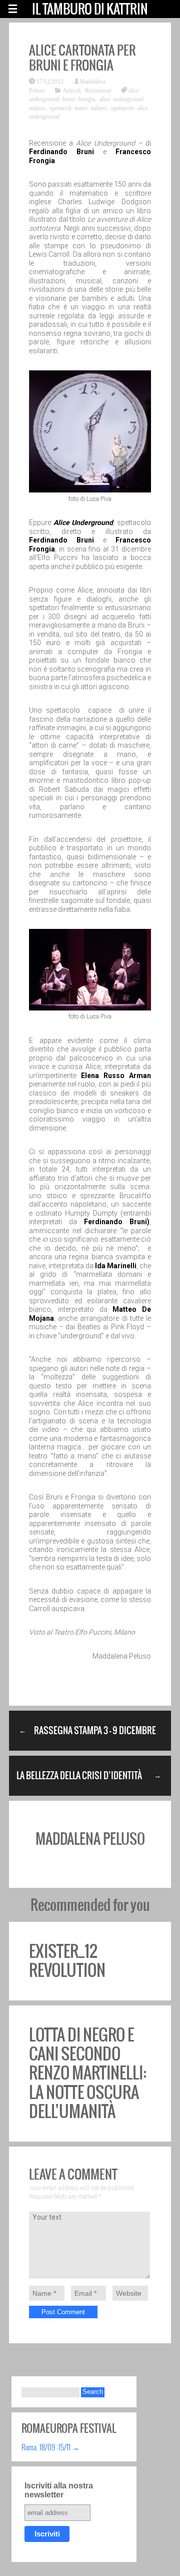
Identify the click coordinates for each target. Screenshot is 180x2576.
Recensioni (98, 90)
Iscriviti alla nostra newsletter (59, 2490)
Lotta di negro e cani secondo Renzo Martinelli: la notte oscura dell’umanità (88, 2073)
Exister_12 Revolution (67, 1961)
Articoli (71, 90)
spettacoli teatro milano (78, 108)
